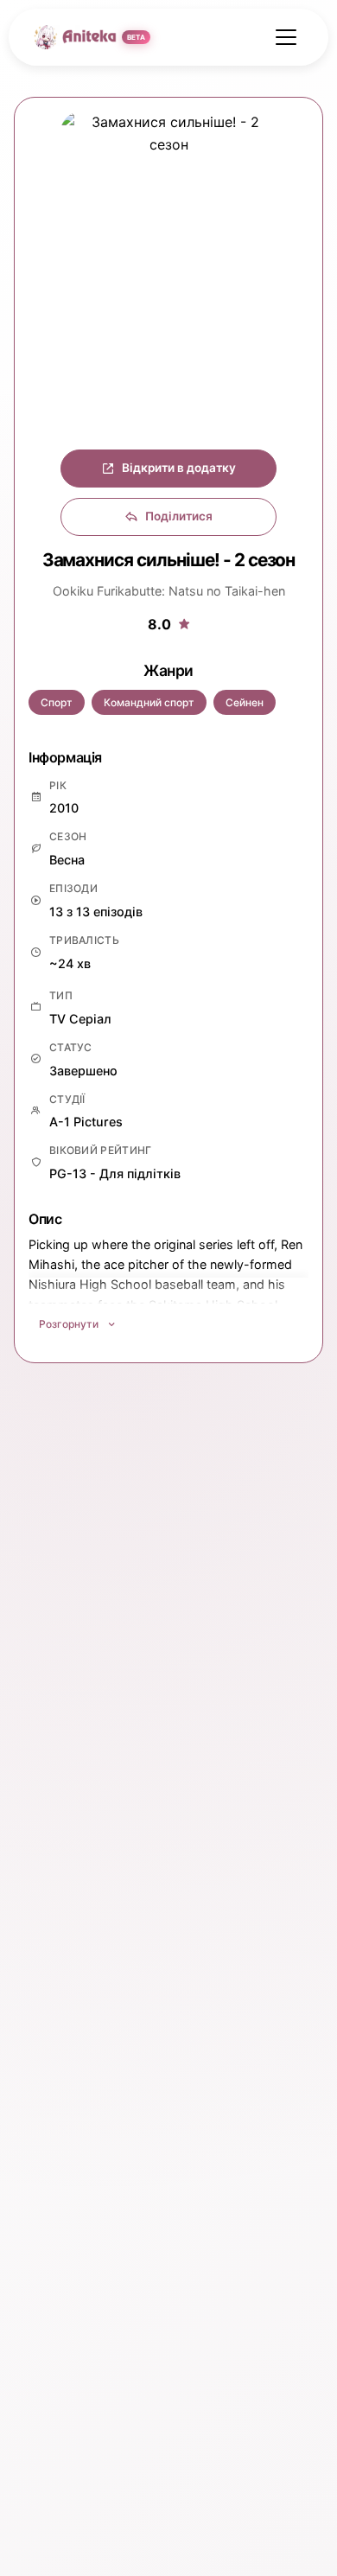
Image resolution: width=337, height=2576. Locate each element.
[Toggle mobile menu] (286, 37)
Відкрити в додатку (179, 468)
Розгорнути (69, 1324)
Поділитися (179, 516)
